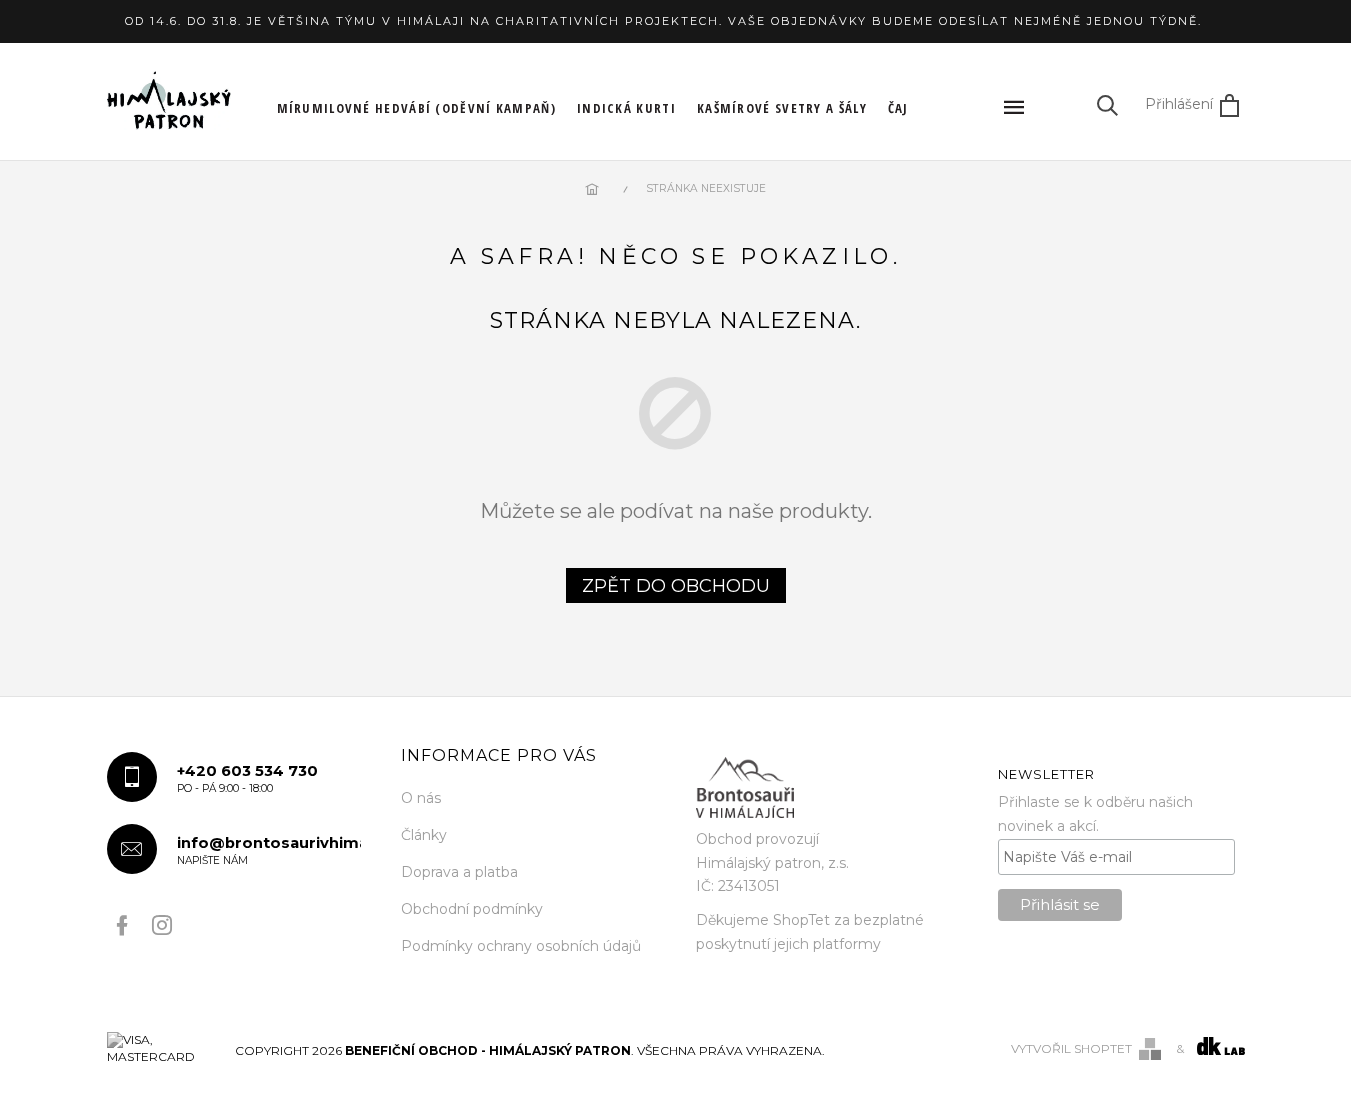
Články (424, 835)
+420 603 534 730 (247, 778)
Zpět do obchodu (676, 586)
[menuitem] (417, 108)
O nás (421, 798)
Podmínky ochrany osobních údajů (521, 946)
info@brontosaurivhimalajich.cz (269, 850)
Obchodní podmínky (472, 909)
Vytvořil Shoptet (1071, 1048)
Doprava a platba (459, 872)
